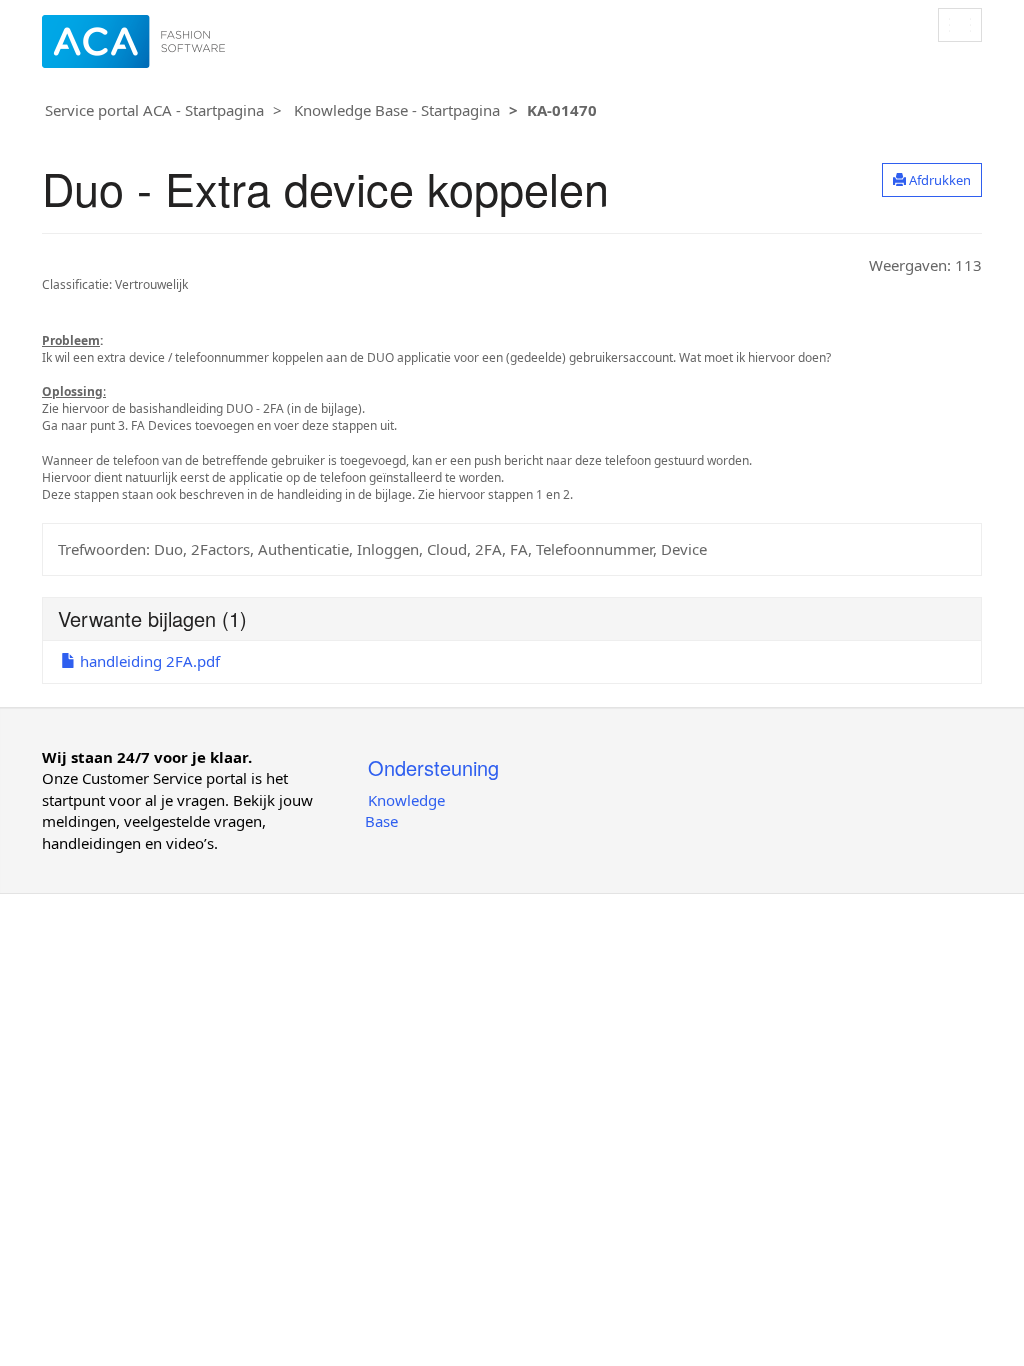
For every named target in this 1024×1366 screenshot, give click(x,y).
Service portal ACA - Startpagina (154, 110)
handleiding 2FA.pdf (148, 661)
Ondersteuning (433, 767)
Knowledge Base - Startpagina (397, 110)
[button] (932, 180)
